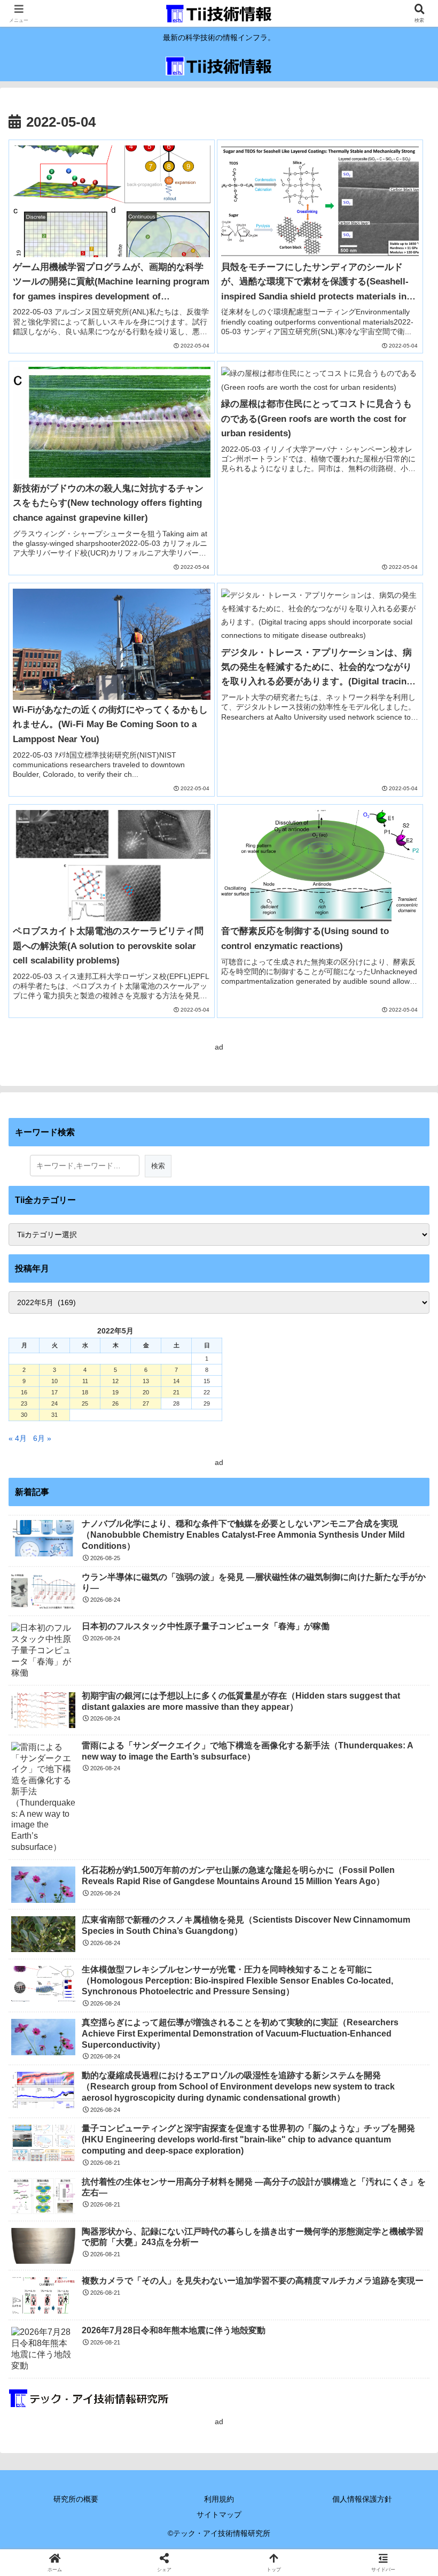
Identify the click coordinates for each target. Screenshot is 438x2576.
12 (115, 1381)
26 (115, 1403)
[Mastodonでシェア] (170, 2546)
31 (54, 1415)
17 (54, 1392)
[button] (405, 1722)
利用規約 (219, 2499)
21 (176, 1392)
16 (24, 1392)
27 (146, 1403)
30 (24, 1415)
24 (54, 1403)
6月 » (42, 1438)
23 (24, 1403)
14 (176, 1381)
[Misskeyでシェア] (365, 2546)
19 (115, 1392)
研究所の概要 (76, 2499)
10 (54, 1381)
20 (146, 1392)
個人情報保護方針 (362, 2499)
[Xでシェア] (72, 2546)
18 (85, 1392)
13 (146, 1381)
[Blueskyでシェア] (268, 2546)
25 (85, 1403)
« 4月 (18, 1438)
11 (85, 1381)
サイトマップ (219, 2515)
